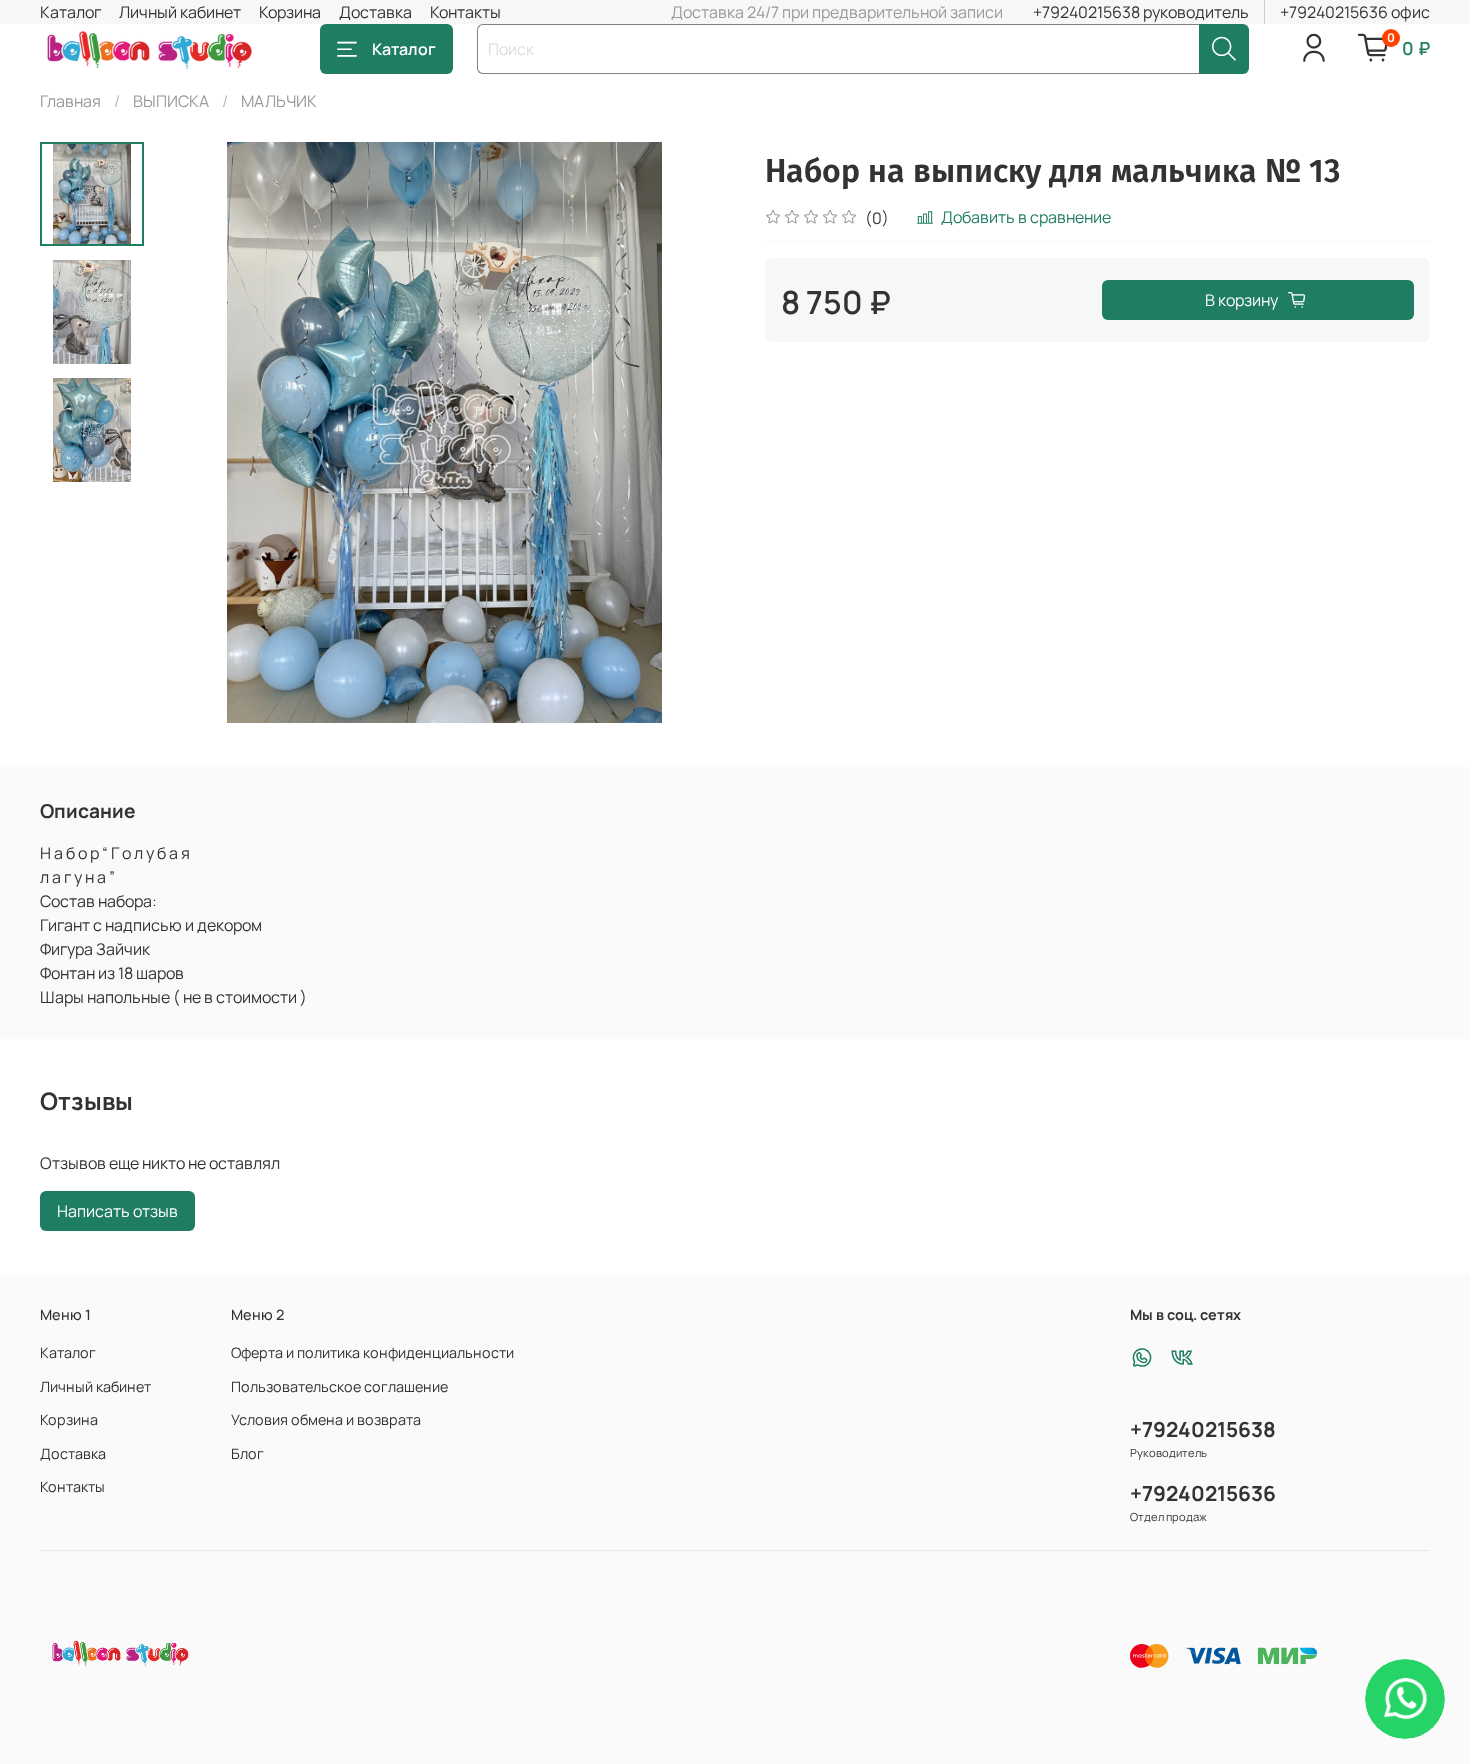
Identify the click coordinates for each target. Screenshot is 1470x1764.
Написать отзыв (117, 1211)
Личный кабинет (180, 12)
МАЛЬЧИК (279, 101)
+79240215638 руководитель (1141, 12)
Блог (247, 1453)
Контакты (465, 12)
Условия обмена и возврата (326, 1419)
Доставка (375, 12)
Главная (70, 101)
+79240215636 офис (1355, 12)
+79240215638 (1203, 1429)
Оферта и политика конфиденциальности (372, 1352)
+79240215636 (1203, 1493)
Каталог (70, 12)
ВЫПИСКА (171, 101)
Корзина (290, 12)
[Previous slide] (194, 433)
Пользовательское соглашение (339, 1386)
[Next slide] (695, 433)
